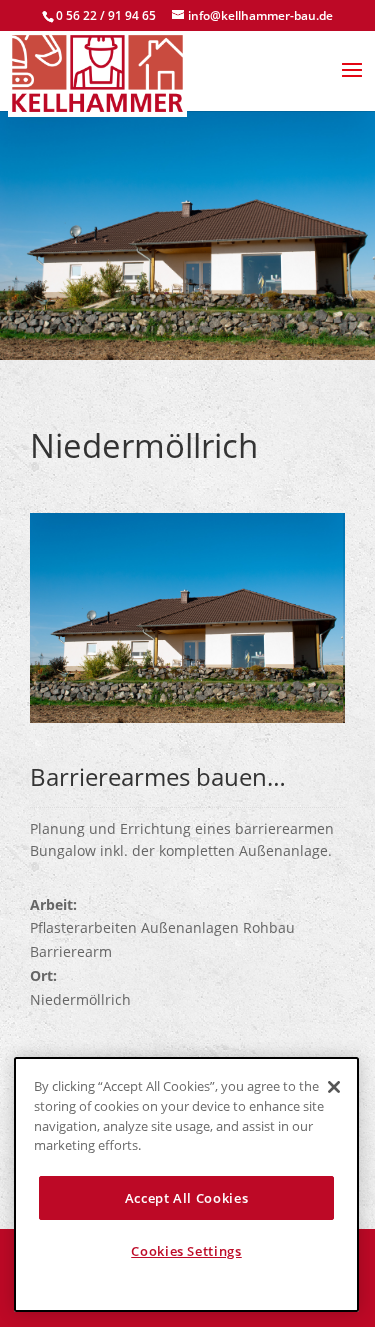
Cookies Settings (186, 1251)
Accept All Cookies (187, 1198)
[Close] (334, 1087)
